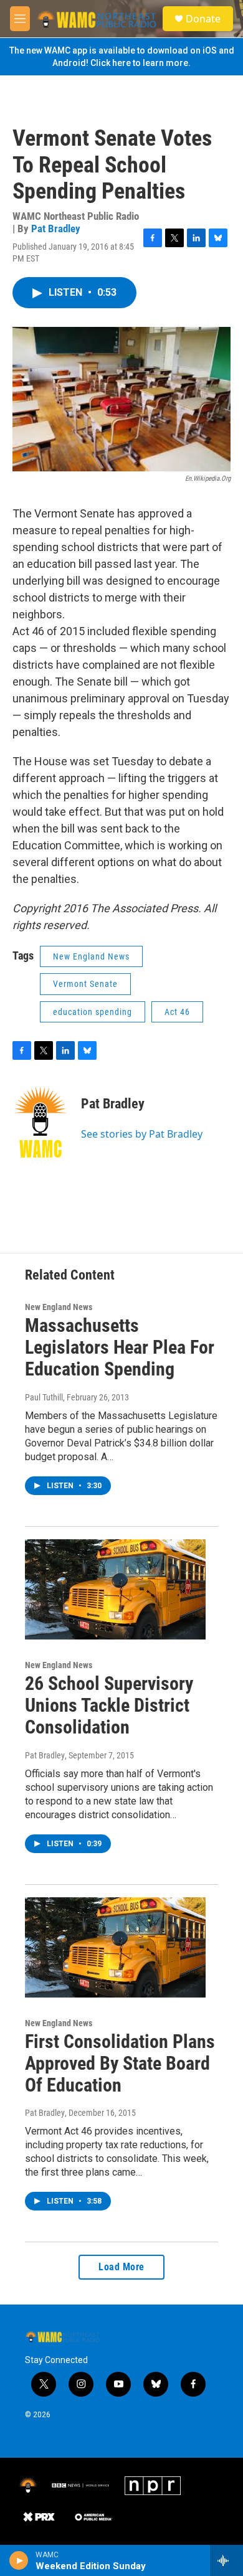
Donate (203, 19)
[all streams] (226, 2560)
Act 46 (177, 1012)
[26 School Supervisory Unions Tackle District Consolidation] (115, 1590)
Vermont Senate (85, 984)
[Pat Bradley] (40, 1122)
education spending (93, 1012)
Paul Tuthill (44, 1397)
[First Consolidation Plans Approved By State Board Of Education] (115, 1948)
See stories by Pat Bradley (142, 1134)
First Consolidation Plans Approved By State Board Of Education (120, 2063)
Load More (121, 2267)
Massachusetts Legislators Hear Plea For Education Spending (120, 1347)
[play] (19, 2560)
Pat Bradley (56, 229)
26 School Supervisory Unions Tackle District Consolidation (109, 1705)
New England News (91, 956)
